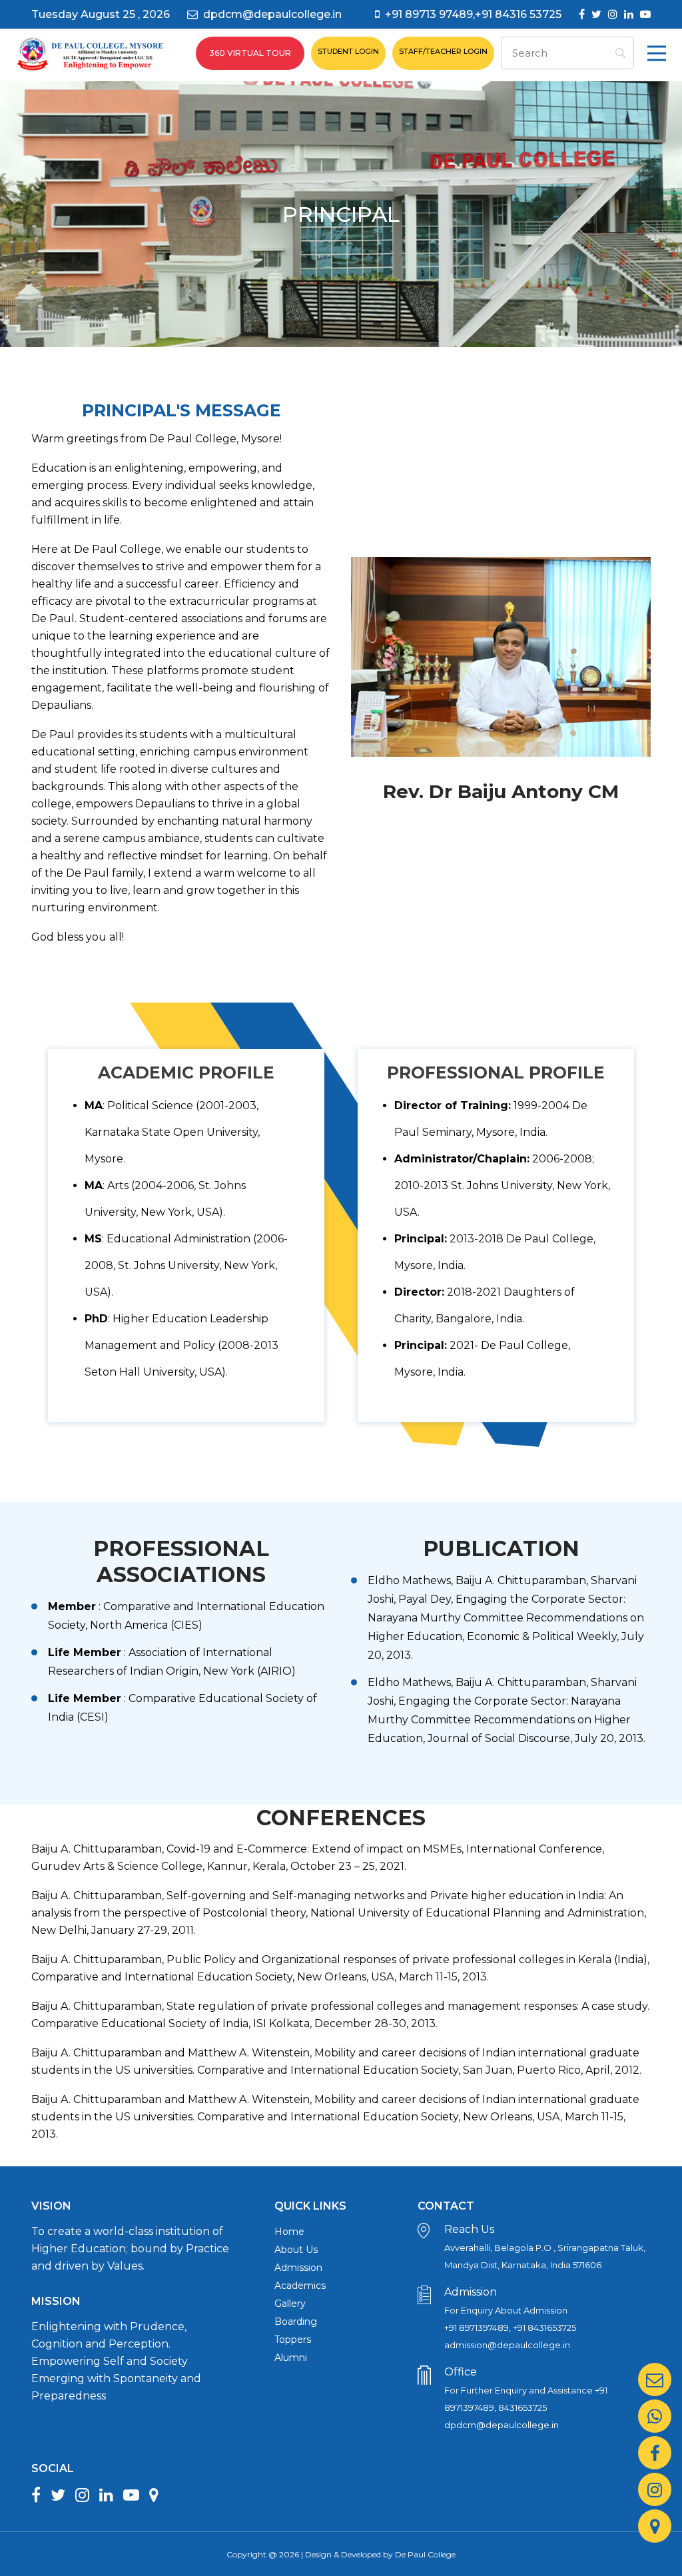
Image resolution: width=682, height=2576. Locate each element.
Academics (300, 2286)
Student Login (348, 51)
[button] (657, 53)
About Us (296, 2250)
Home (289, 2232)
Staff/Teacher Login (443, 51)
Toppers (293, 2340)
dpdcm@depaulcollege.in (272, 14)
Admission (298, 2268)
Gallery (290, 2304)
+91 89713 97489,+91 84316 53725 (473, 14)
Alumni (291, 2358)
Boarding (296, 2322)
